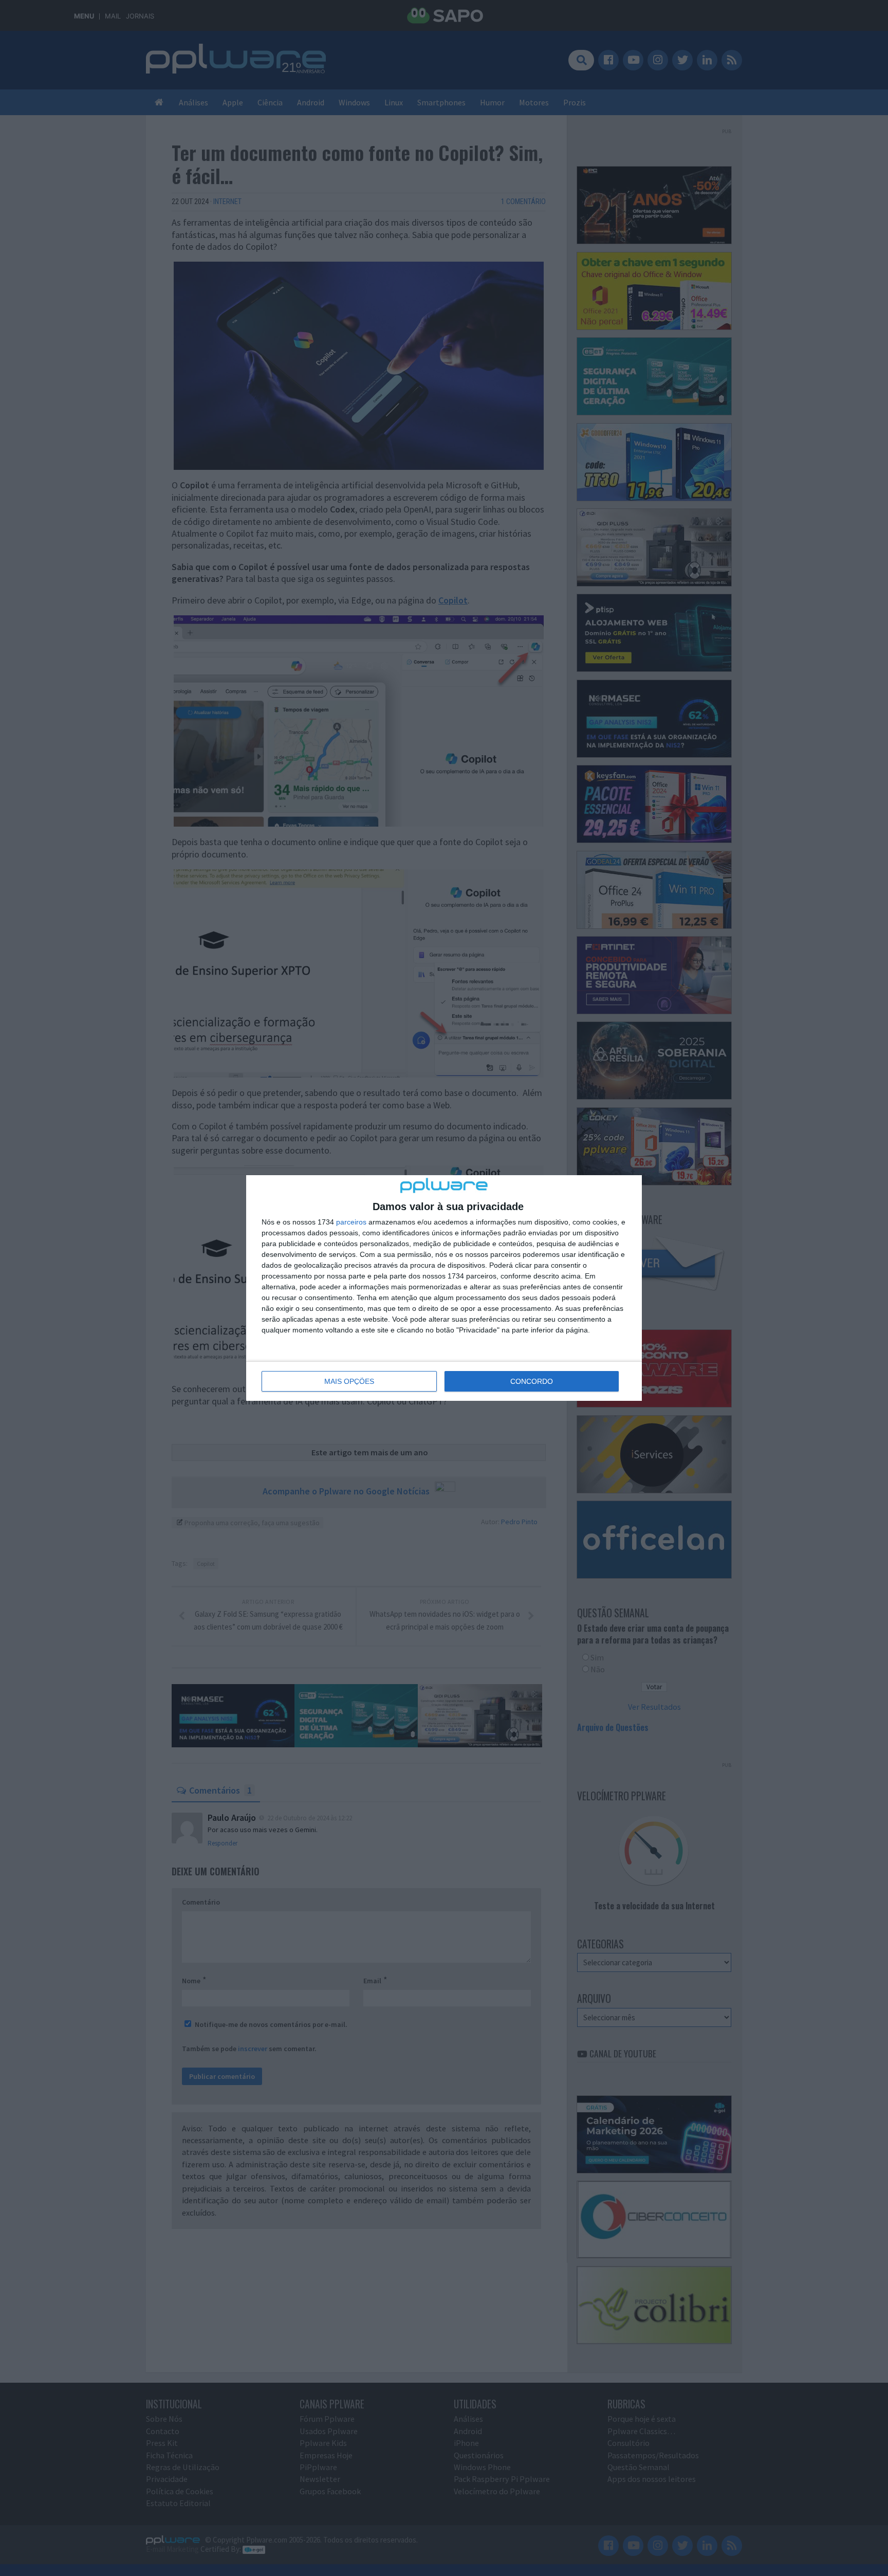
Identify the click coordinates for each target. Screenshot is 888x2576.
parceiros (351, 1222)
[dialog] (444, 1288)
